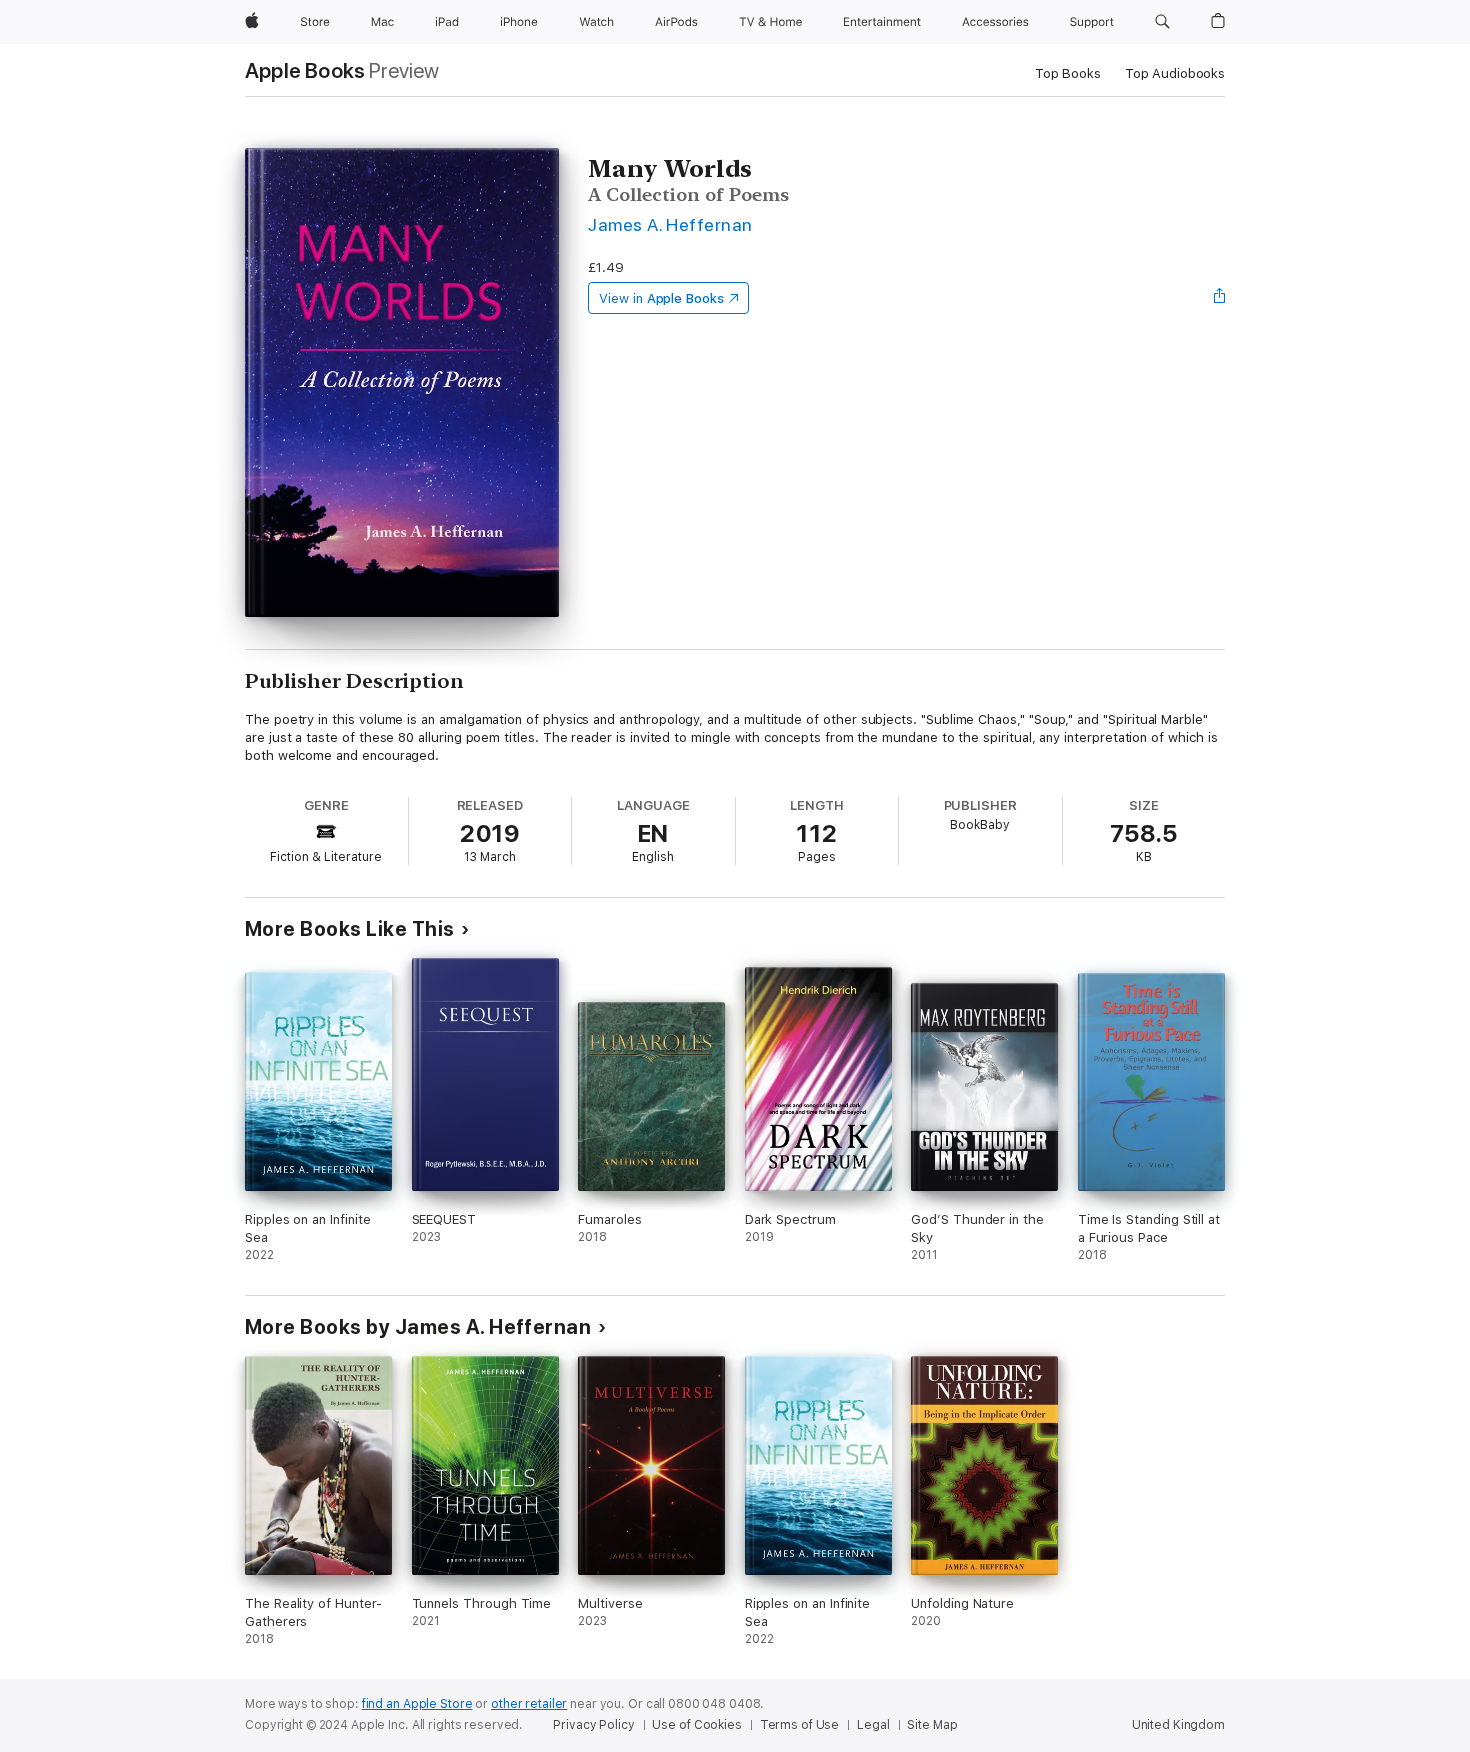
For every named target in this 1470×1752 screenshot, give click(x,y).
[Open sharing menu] (1220, 298)
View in (661, 298)
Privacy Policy (593, 1725)
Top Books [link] (1068, 73)
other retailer (529, 1704)
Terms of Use (800, 1725)
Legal (873, 1725)
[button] (1162, 22)
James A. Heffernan (670, 224)
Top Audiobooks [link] (1175, 73)
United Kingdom (1178, 1725)
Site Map (932, 1725)
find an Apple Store (417, 1704)
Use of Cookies (696, 1725)
